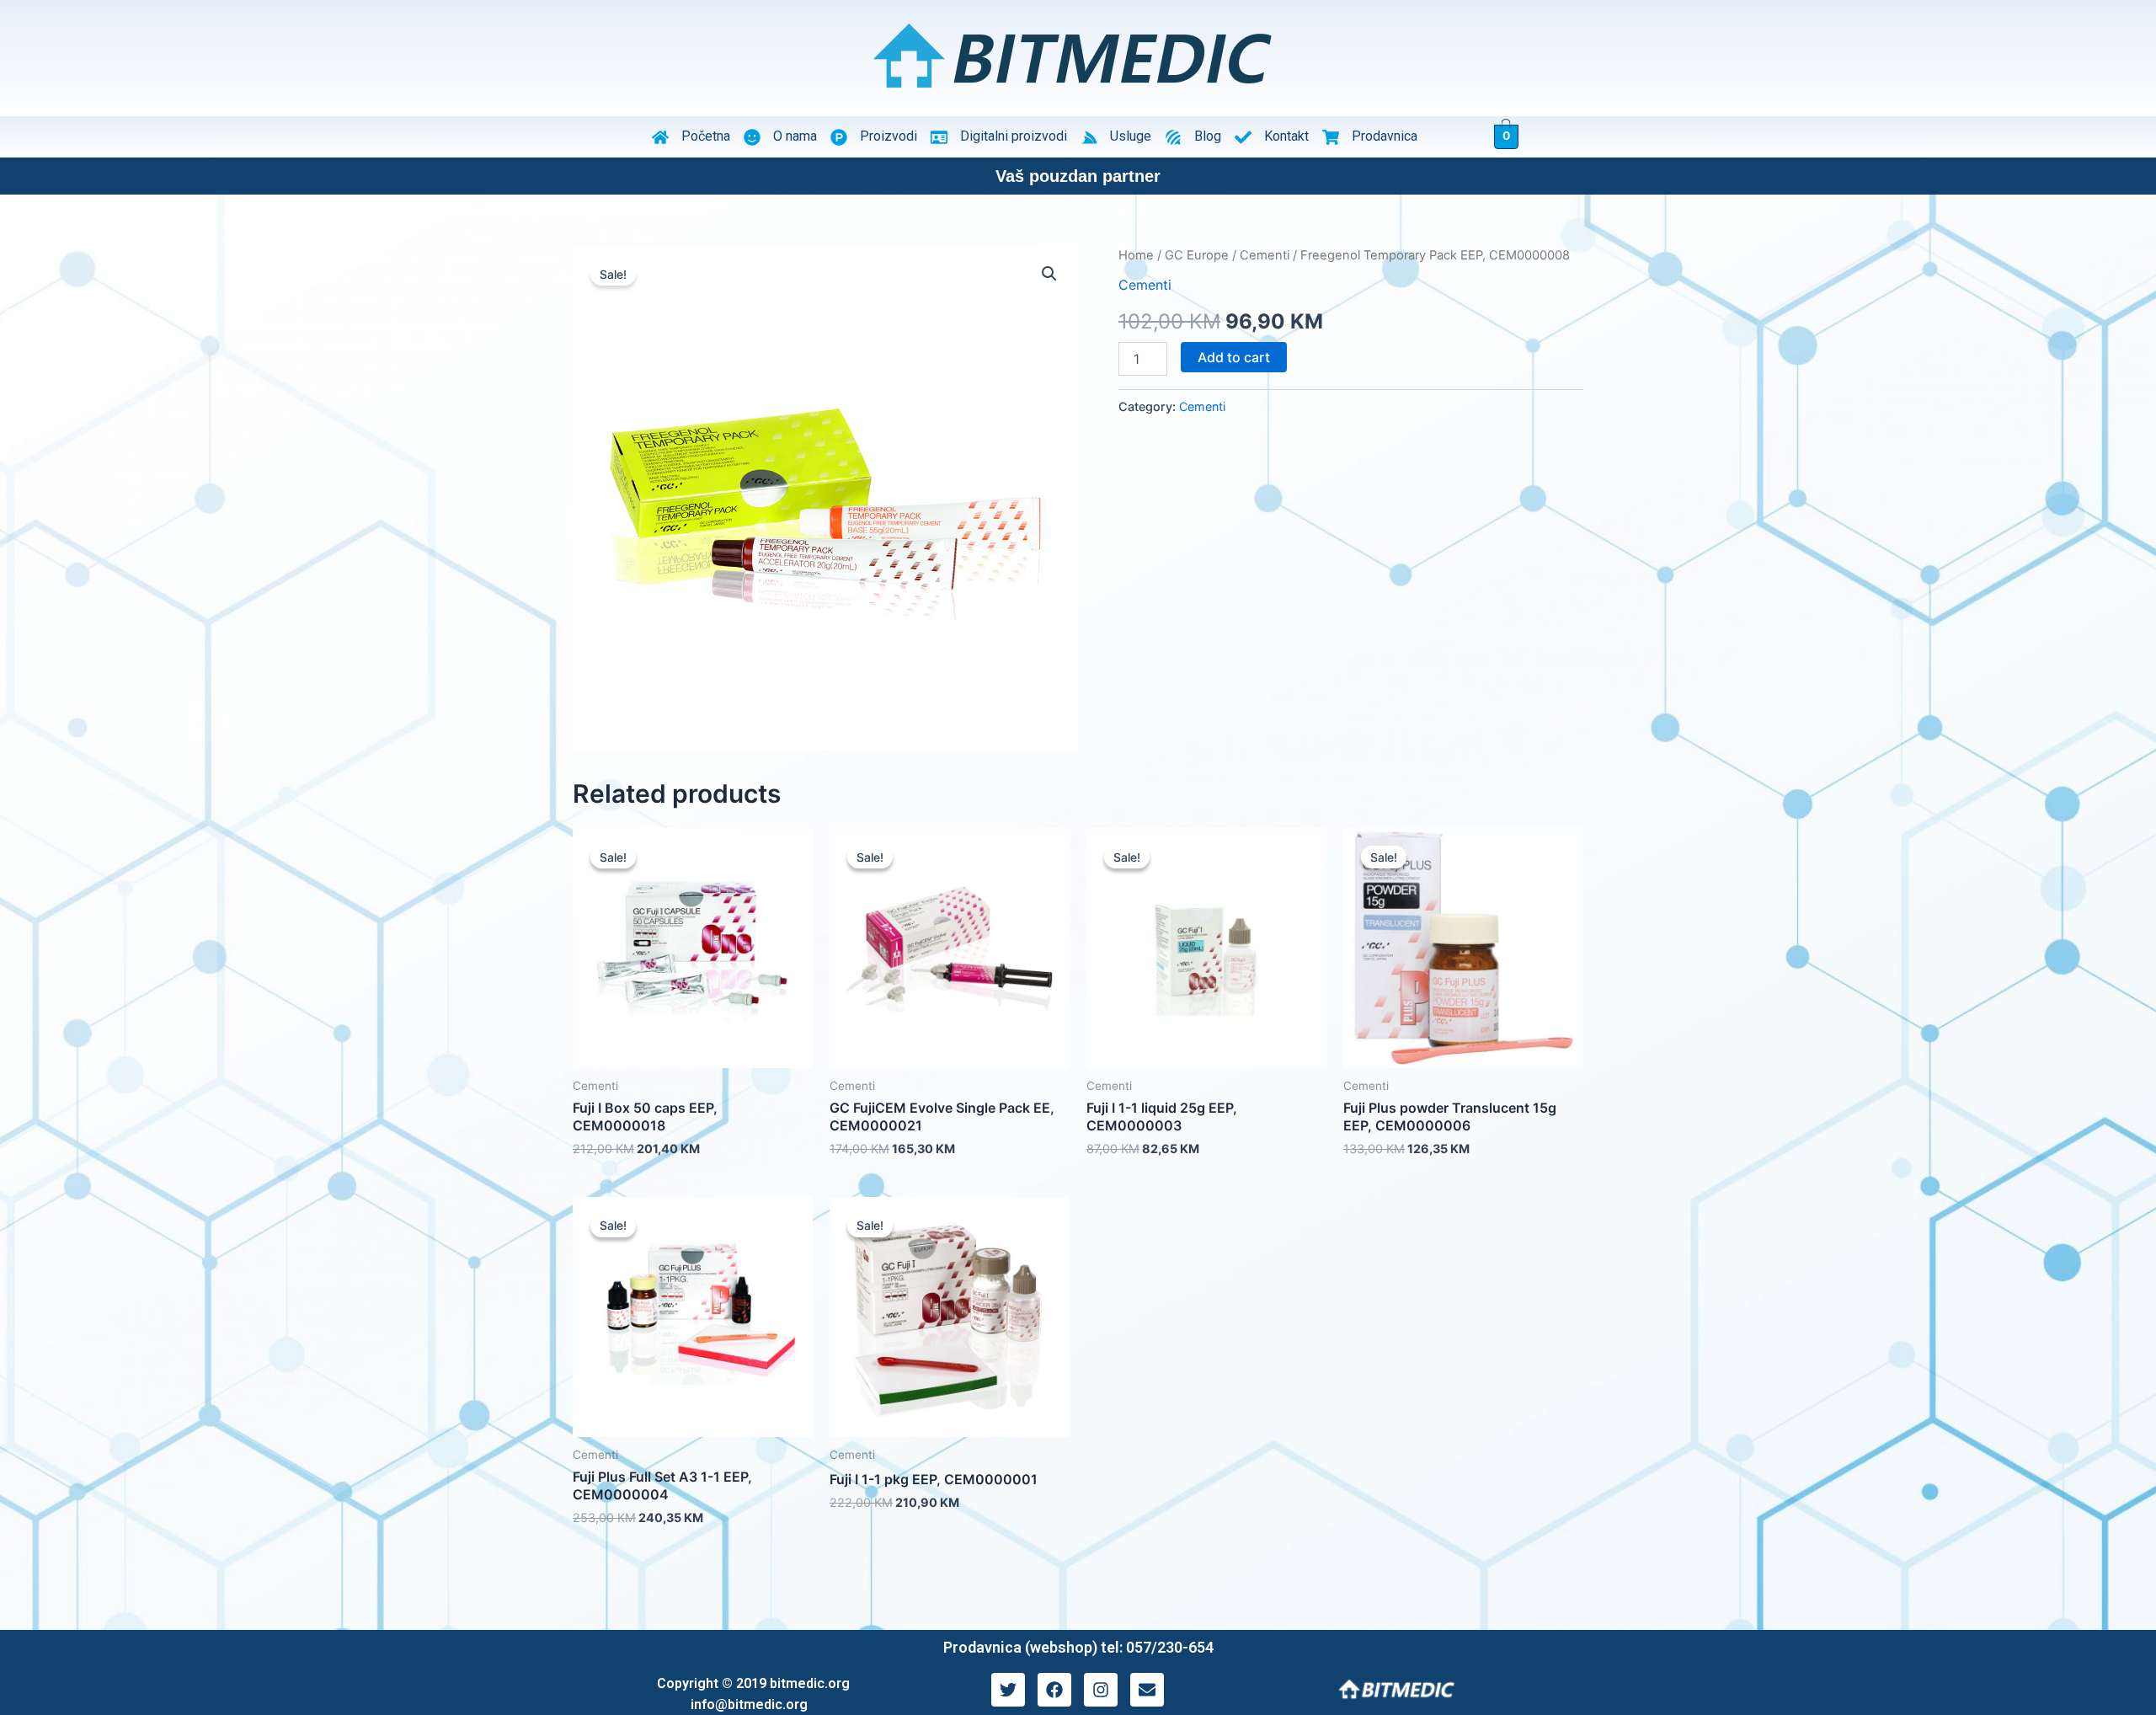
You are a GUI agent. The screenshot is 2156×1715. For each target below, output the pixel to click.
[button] (1049, 274)
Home (1136, 255)
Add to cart (1234, 357)
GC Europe (1197, 255)
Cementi (1265, 255)
